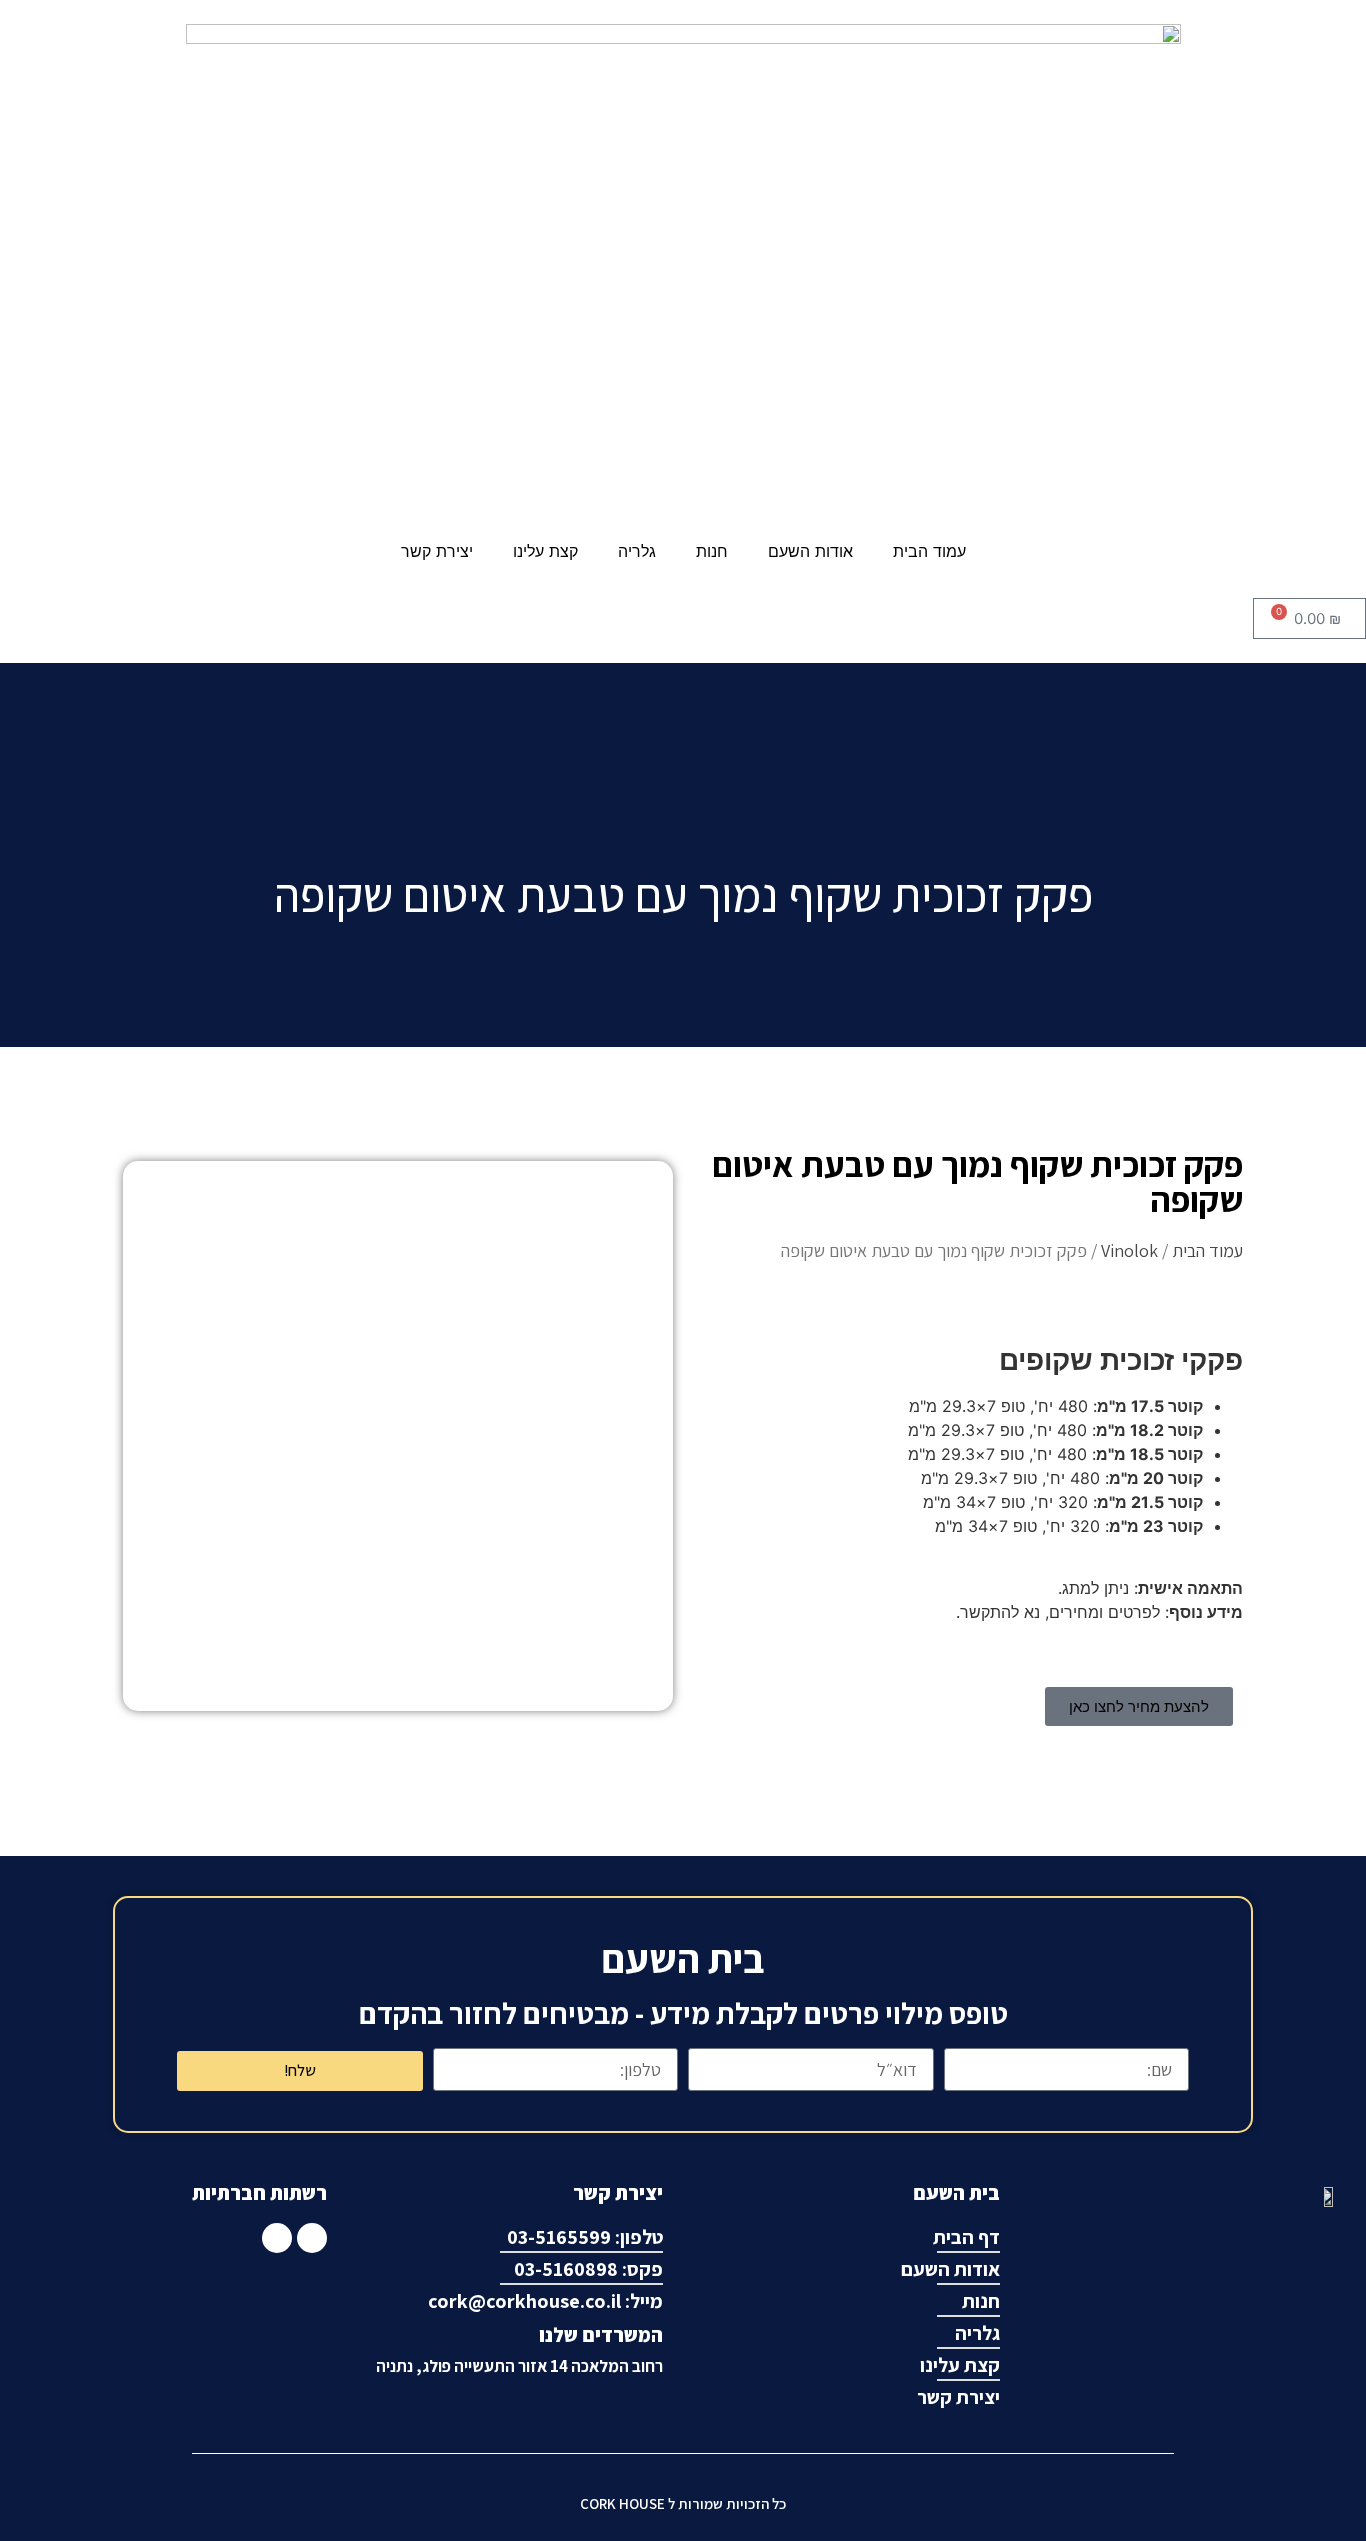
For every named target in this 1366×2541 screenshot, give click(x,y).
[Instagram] (277, 2238)
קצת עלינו (545, 551)
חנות (712, 551)
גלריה (637, 551)
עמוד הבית (929, 551)
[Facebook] (312, 2238)
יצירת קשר (437, 551)
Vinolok (1129, 1250)
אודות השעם (810, 551)
